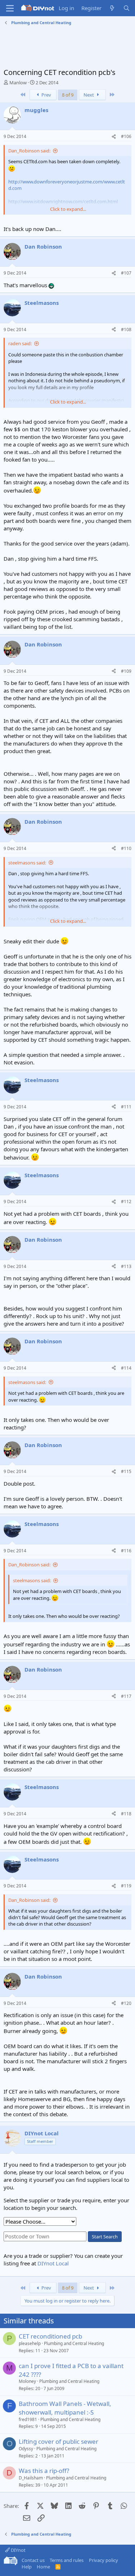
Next (89, 95)
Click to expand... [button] (68, 209)
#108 (126, 330)
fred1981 (28, 2419)
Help (27, 2567)
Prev (46, 95)
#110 (126, 848)
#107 (126, 273)
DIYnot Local (53, 2263)
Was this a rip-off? (44, 2471)
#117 (126, 1696)
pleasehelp (30, 2343)
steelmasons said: (27, 863)
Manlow (18, 83)
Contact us (33, 2560)
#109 (126, 671)
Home (43, 2567)
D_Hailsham (31, 2478)
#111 (126, 1107)
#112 (126, 1202)
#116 (126, 1551)
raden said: (20, 343)
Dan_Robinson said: (29, 151)
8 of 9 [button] (68, 95)
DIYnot (18, 2550)
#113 (126, 1266)
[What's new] (112, 8)
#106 (126, 136)
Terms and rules (67, 2560)
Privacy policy (103, 2560)
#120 (126, 2003)
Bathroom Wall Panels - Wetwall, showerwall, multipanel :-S (65, 2408)
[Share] (114, 137)
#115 (126, 1471)
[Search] (127, 8)
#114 (126, 1368)
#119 (126, 1886)
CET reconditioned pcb (50, 2336)
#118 (126, 1814)
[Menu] (10, 8)
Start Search (105, 2237)
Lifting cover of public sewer (58, 2441)
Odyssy (26, 2449)
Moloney (27, 2381)
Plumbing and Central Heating (74, 2343)
